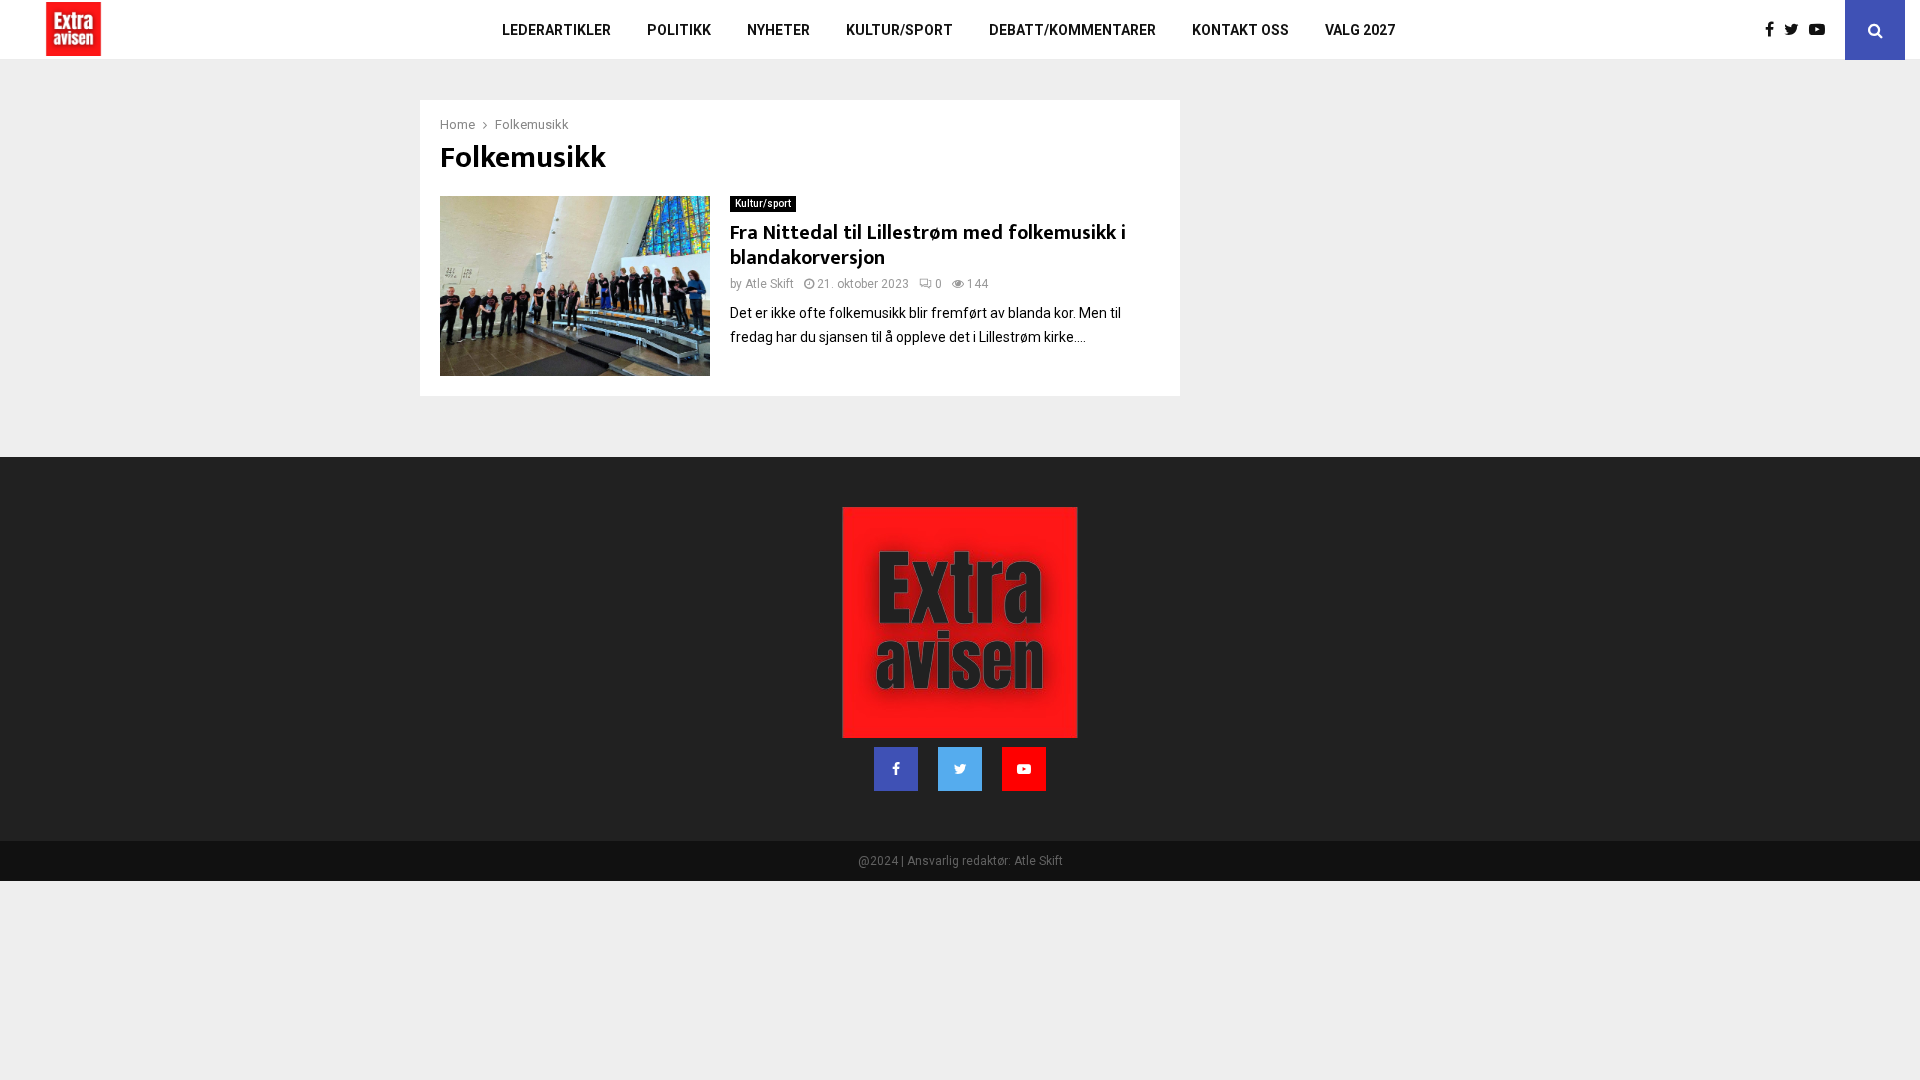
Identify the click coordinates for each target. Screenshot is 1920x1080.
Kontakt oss (1240, 30)
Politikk (679, 30)
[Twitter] (1796, 30)
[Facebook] (1774, 30)
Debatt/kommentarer (1072, 30)
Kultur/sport (899, 30)
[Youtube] (1822, 30)
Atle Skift (769, 284)
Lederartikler (556, 30)
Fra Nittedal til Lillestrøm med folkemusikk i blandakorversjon (928, 245)
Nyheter (778, 30)
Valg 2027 (1360, 30)
